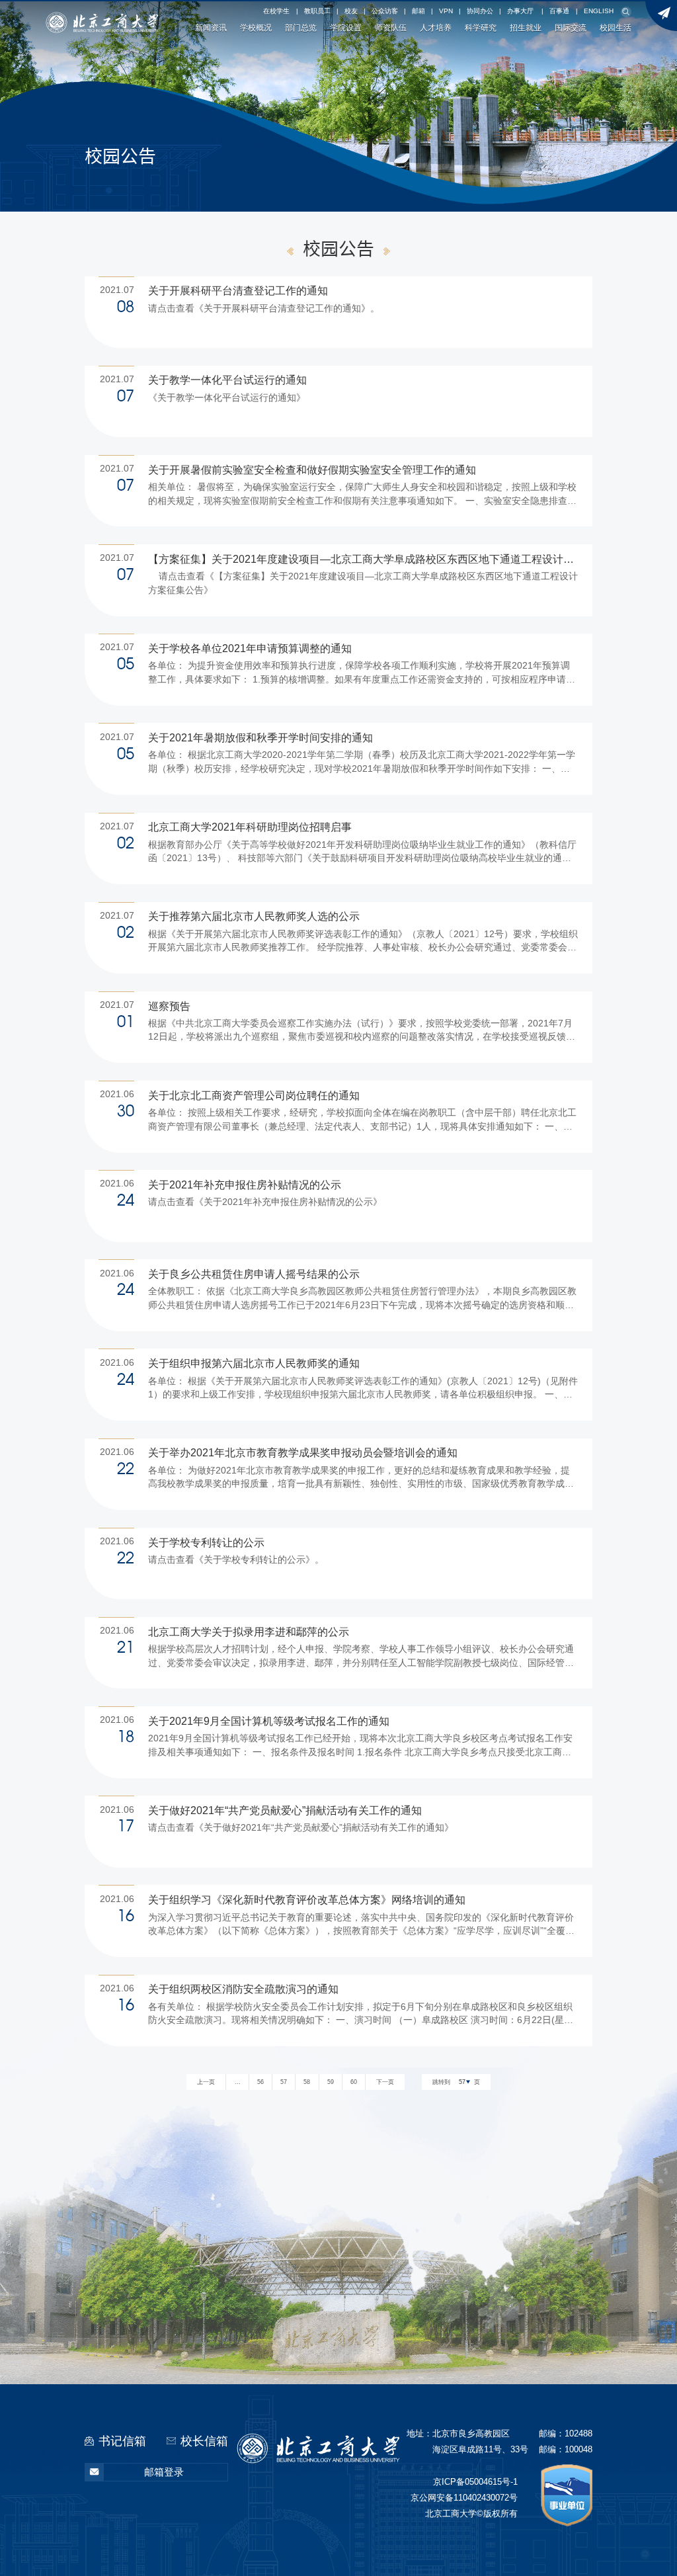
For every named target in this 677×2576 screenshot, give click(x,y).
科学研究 (481, 27)
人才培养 (436, 27)
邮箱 (418, 11)
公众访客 (385, 11)
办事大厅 (520, 11)
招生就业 (526, 27)
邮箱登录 (164, 2472)
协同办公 (480, 11)
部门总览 (301, 27)
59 (331, 2082)
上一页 (206, 2082)
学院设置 (346, 27)
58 (307, 2082)
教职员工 (317, 11)
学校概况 (256, 27)
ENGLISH (599, 11)
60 (354, 2082)
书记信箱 (122, 2441)
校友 (351, 11)
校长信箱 (204, 2441)
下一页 (385, 2082)
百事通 (559, 11)
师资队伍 (391, 27)
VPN (446, 11)
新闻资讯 (211, 27)
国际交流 (571, 27)
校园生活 (616, 27)
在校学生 (276, 11)
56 (260, 2082)
